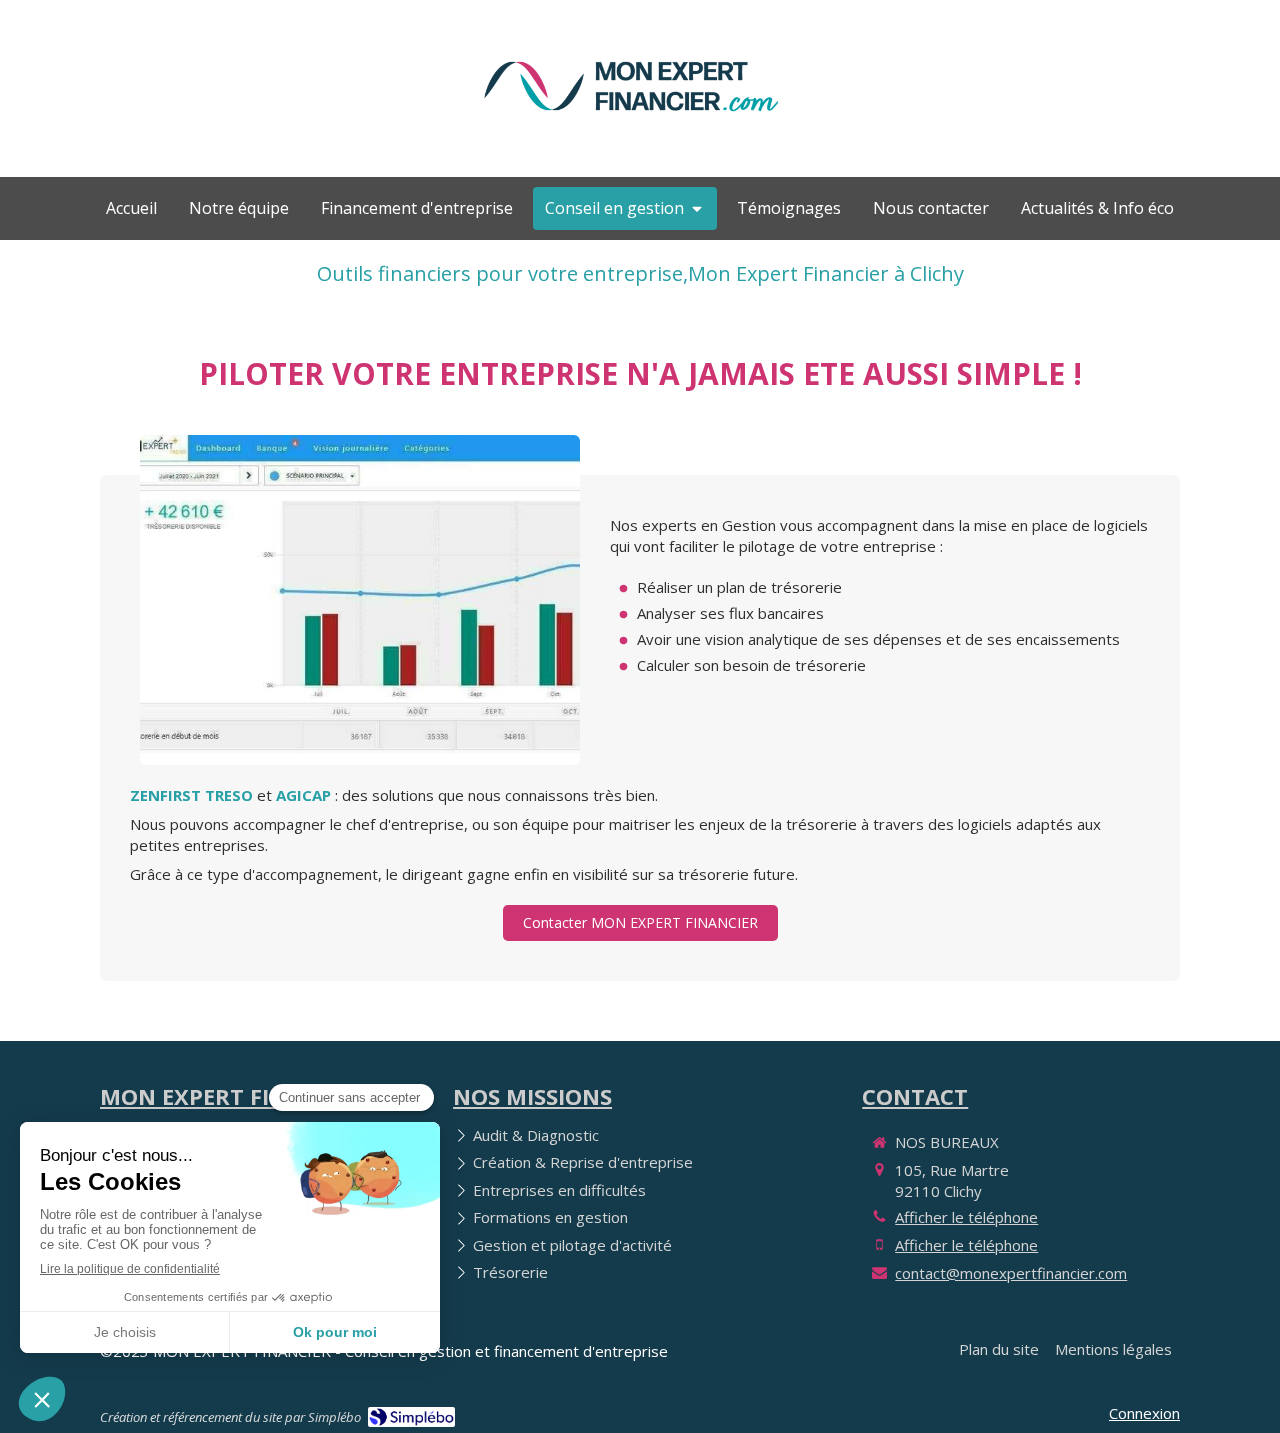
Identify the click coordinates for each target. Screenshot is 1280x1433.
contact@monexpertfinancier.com (1011, 1273)
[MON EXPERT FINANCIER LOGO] (631, 122)
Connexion (1144, 1413)
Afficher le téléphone (966, 1217)
